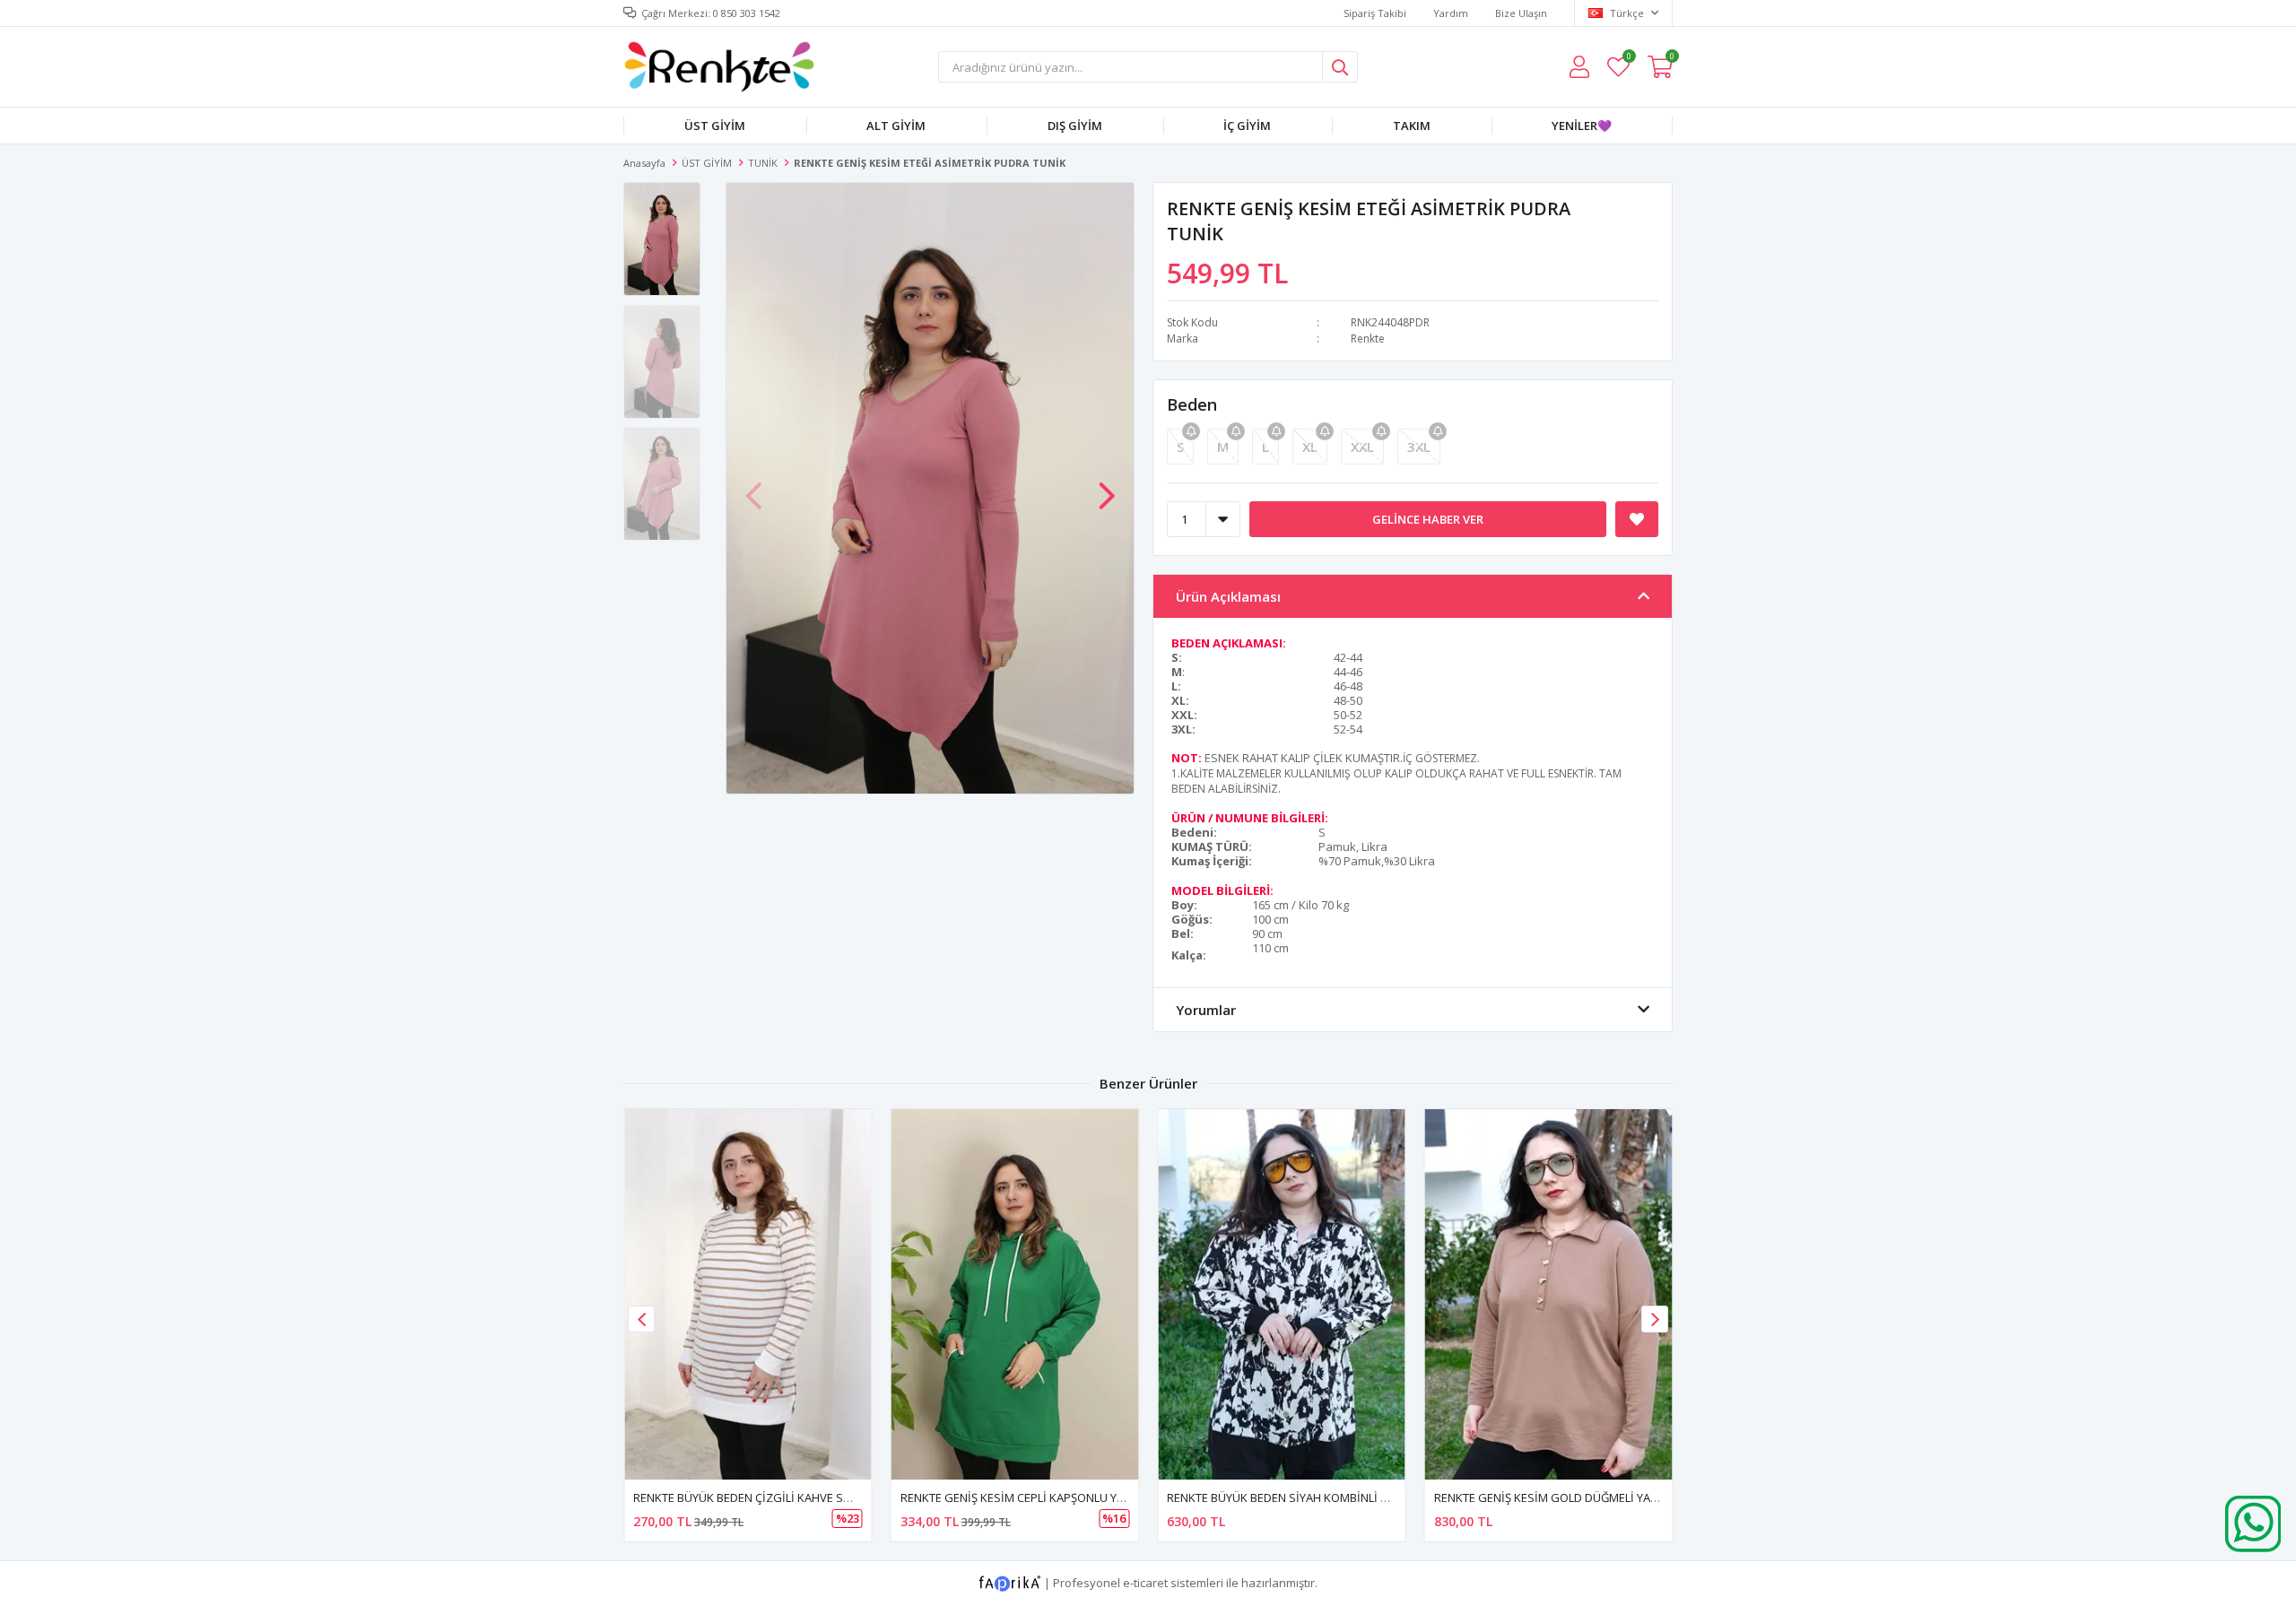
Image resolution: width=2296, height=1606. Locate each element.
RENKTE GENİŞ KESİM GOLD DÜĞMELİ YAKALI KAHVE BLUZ (1588, 1497)
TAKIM (1412, 126)
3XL (1419, 447)
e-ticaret (1145, 1583)
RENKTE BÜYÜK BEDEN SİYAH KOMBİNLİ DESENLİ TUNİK (1314, 1497)
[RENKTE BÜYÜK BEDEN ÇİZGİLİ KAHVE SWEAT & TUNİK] (748, 1294)
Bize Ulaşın (1521, 13)
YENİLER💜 (1582, 126)
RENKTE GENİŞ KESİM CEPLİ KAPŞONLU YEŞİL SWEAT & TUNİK (1063, 1497)
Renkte (1368, 339)
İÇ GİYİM (1247, 126)
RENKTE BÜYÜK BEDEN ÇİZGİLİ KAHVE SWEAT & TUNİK (777, 1497)
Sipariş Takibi (1375, 13)
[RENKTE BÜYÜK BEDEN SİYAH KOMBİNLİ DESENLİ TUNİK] (1282, 1294)
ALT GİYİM (896, 126)
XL (1310, 447)
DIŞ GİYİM (1075, 126)
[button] (1107, 487)
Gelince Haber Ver (1428, 519)
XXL (1362, 447)
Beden (1192, 404)
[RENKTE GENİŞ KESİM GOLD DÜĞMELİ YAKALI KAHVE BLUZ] (1549, 1294)
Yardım (1451, 13)
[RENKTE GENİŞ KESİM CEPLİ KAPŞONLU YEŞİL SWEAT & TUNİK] (1015, 1294)
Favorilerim (1628, 59)
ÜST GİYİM (715, 126)
